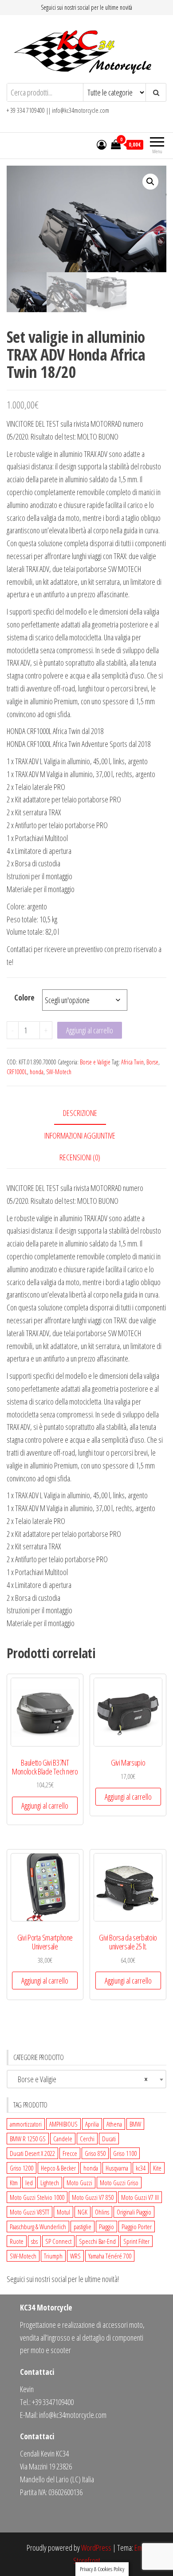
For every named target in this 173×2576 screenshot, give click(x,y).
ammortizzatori (26, 2124)
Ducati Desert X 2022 (32, 2153)
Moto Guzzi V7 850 (93, 2197)
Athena (114, 2124)
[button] (150, 182)
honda (37, 1072)
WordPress (96, 2548)
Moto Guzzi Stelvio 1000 (37, 2197)
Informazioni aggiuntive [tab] (80, 1135)
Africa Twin (132, 1062)
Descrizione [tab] (80, 1113)
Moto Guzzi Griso (119, 2183)
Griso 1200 (22, 2168)
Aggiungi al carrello (90, 1030)
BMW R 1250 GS (28, 2139)
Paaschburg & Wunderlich (38, 2227)
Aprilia (92, 2124)
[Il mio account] (102, 144)
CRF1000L (17, 1072)
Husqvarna (117, 2168)
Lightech (50, 2183)
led (29, 2183)
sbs (34, 2241)
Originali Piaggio (134, 2212)
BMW (135, 2124)
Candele (63, 2139)
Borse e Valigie (95, 1062)
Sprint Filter (136, 2241)
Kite (157, 2168)
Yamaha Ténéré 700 (110, 2256)
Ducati (109, 2139)
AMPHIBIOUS (63, 2124)
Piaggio (106, 2227)
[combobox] (86, 2079)
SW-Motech (59, 1072)
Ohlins (102, 2212)
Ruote (17, 2241)
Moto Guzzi (79, 2183)
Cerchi (87, 2139)
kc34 (141, 2168)
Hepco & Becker (58, 2168)
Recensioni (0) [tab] (80, 1157)
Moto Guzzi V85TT (29, 2212)
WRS (75, 2256)
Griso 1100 (125, 2153)
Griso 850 (95, 2153)
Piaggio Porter (137, 2227)
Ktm (14, 2183)
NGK (83, 2212)
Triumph (53, 2256)
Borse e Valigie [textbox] (79, 2079)
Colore (24, 997)
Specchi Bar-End (97, 2241)
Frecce (70, 2153)
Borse (152, 1062)
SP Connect (58, 2241)
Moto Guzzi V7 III (140, 2197)
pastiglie (83, 2227)
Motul (63, 2212)
